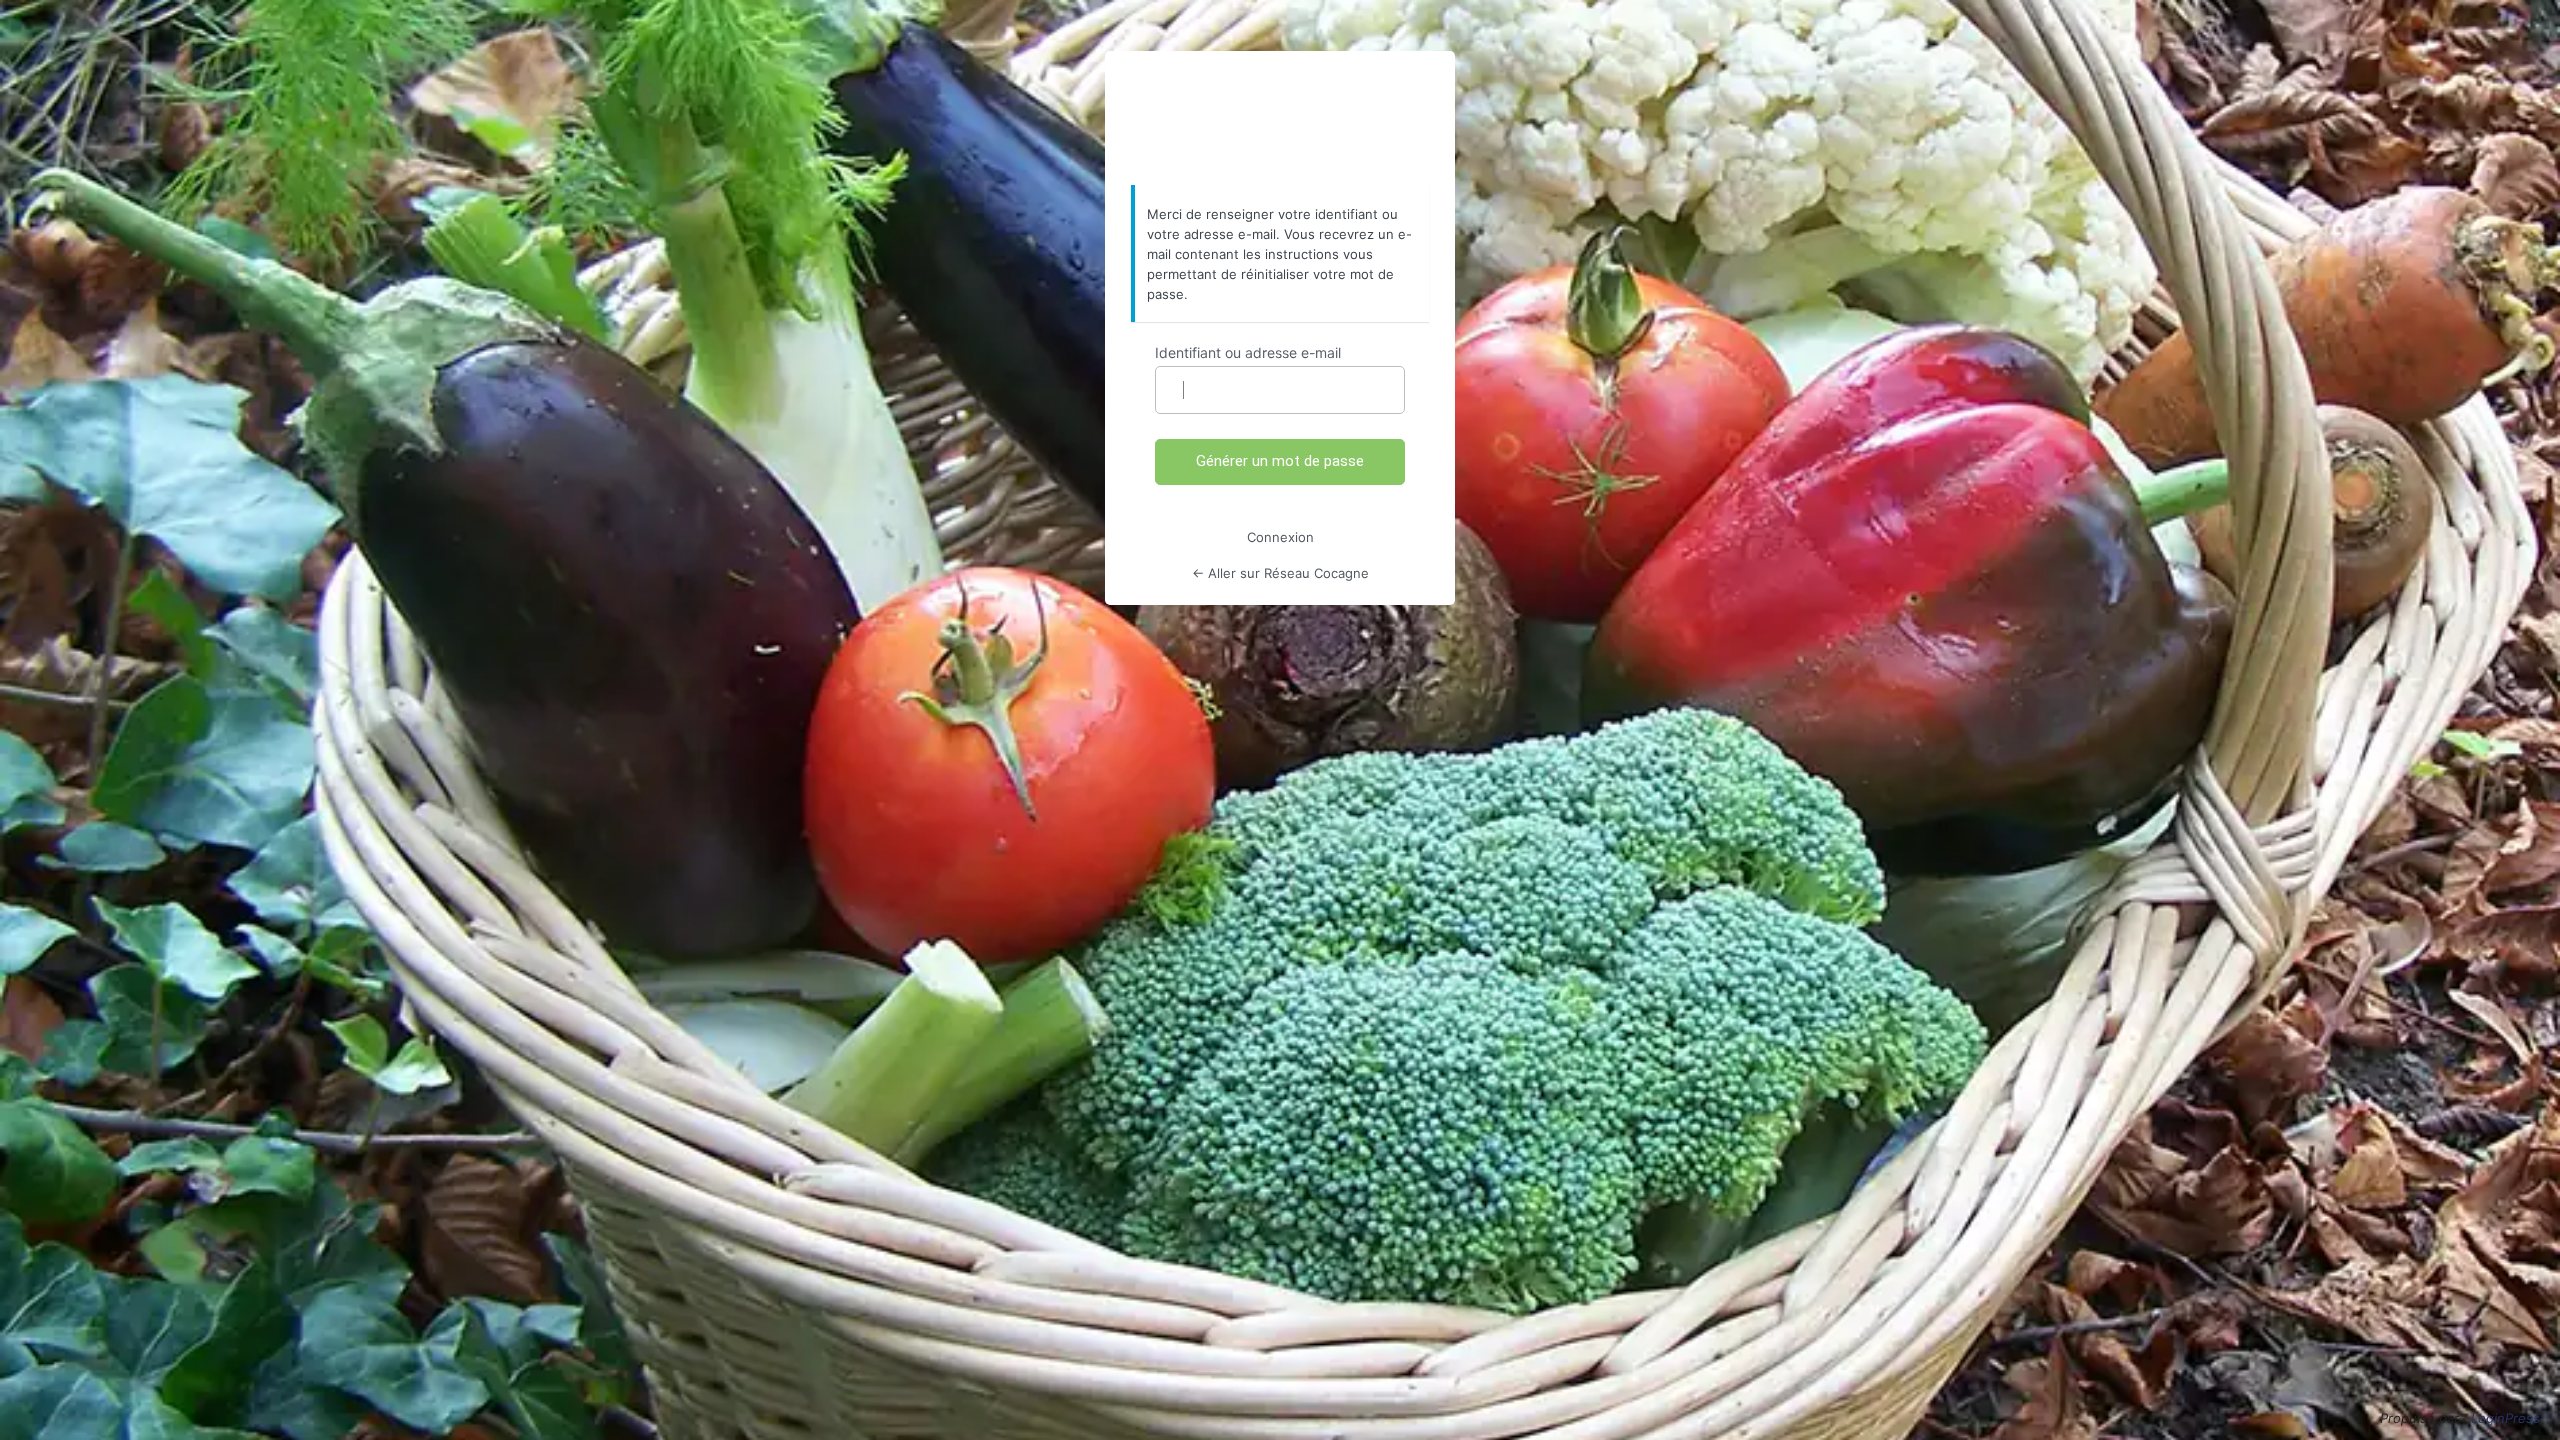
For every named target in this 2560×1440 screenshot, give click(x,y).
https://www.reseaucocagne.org (1280, 119)
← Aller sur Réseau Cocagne (1280, 573)
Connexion (1280, 537)
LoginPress (2505, 1418)
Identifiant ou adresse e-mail (1248, 352)
